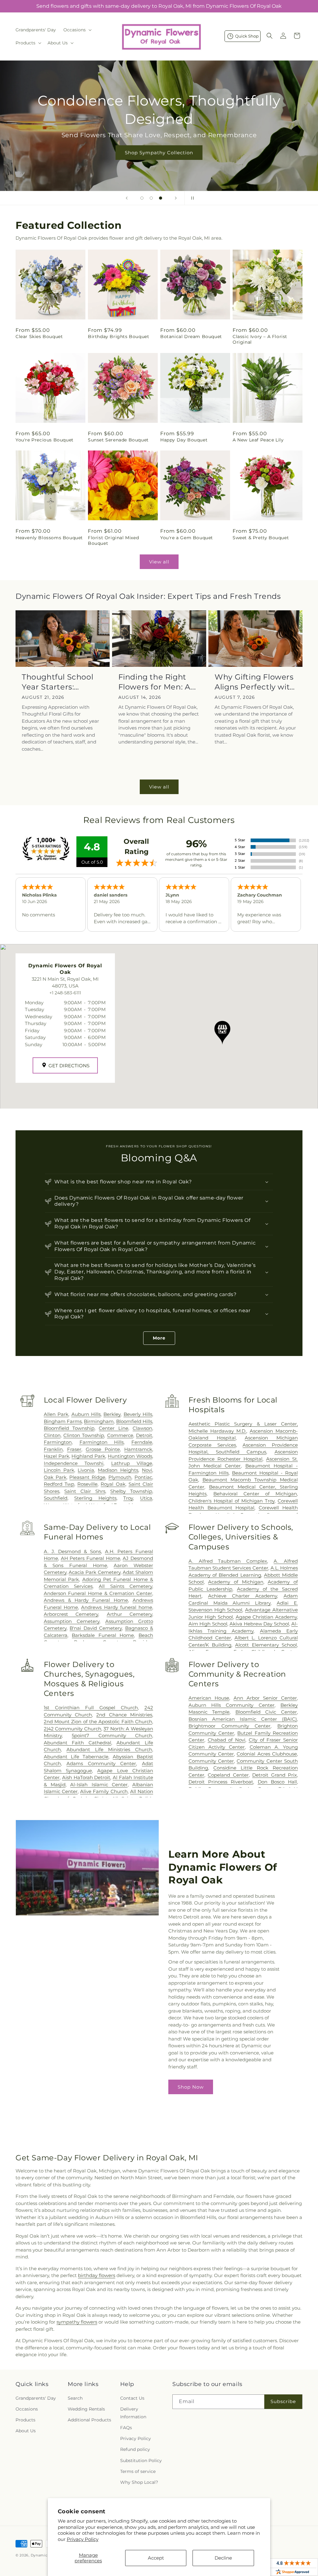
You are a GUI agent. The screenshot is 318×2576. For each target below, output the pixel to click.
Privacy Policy (83, 2539)
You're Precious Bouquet (45, 440)
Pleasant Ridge (87, 1477)
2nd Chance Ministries (124, 1715)
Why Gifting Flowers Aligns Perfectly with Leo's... (255, 682)
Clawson (142, 1428)
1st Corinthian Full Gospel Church (91, 1708)
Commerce (120, 1435)
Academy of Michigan (236, 1582)
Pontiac (143, 1477)
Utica (146, 1498)
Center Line (113, 1428)
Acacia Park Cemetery (94, 1572)
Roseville (87, 1484)
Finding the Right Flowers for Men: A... (157, 682)
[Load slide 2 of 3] (151, 198)
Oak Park (55, 1477)
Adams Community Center (101, 1763)
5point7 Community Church (112, 1735)
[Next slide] (176, 198)
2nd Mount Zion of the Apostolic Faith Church (98, 1722)
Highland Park (88, 1456)
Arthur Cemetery (129, 1614)
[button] (77, 30)
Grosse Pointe (103, 1449)
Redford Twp (59, 1484)
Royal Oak (113, 1484)
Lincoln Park (59, 1470)
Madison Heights (118, 1470)
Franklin (53, 1449)
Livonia (86, 1470)
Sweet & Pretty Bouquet (261, 538)
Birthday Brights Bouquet (118, 337)
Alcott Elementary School (266, 1645)
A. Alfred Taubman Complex (228, 1561)
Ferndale (142, 1442)
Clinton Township (84, 1435)
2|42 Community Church (73, 1729)
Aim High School (208, 1624)
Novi (147, 1470)
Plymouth (120, 1477)
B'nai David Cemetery (96, 1628)
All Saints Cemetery (125, 1586)
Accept (156, 2558)
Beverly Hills (138, 1414)
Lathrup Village (132, 1463)
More (159, 1338)
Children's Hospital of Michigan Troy (232, 1501)
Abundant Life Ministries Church (109, 1749)
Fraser (74, 1449)
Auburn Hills (86, 1414)
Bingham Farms (63, 1421)
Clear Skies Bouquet (39, 337)
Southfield (56, 1498)
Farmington (58, 1442)
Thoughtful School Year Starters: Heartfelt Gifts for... (58, 682)
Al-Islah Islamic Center (99, 1785)
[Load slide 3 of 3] (161, 198)
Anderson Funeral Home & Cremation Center (98, 1593)
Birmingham (99, 1421)
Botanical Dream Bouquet (191, 337)
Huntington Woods (130, 1456)
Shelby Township (131, 1491)
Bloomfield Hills (134, 1421)
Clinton (52, 1435)
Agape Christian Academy (266, 1617)
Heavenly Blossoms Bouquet (49, 538)
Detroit (144, 1435)
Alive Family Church (104, 1791)
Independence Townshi (74, 1463)
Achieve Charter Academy (243, 1596)
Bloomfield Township (69, 1428)
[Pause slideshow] (191, 198)
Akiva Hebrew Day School (259, 1624)
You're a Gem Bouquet (187, 538)
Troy (128, 1498)
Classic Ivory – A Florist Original (260, 339)
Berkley (112, 1414)
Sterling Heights (95, 1498)
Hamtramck (138, 1449)
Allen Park (56, 1414)
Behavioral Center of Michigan (255, 1494)
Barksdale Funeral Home (103, 1635)
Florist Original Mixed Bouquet (113, 540)
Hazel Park (57, 1456)
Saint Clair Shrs (85, 1491)
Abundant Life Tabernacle (76, 1757)
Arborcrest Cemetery (71, 1614)
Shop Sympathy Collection (159, 152)
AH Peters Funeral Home (91, 1558)
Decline (223, 2558)
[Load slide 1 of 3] (142, 198)
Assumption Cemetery (72, 1621)
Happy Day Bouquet (184, 440)
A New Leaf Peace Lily (258, 440)
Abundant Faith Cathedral (77, 1743)
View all (159, 562)
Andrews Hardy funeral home (117, 1607)
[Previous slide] (127, 198)
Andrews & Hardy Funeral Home (86, 1600)
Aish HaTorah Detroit (86, 1777)
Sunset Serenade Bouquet (118, 440)
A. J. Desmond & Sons (72, 1551)
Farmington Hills (102, 1442)
